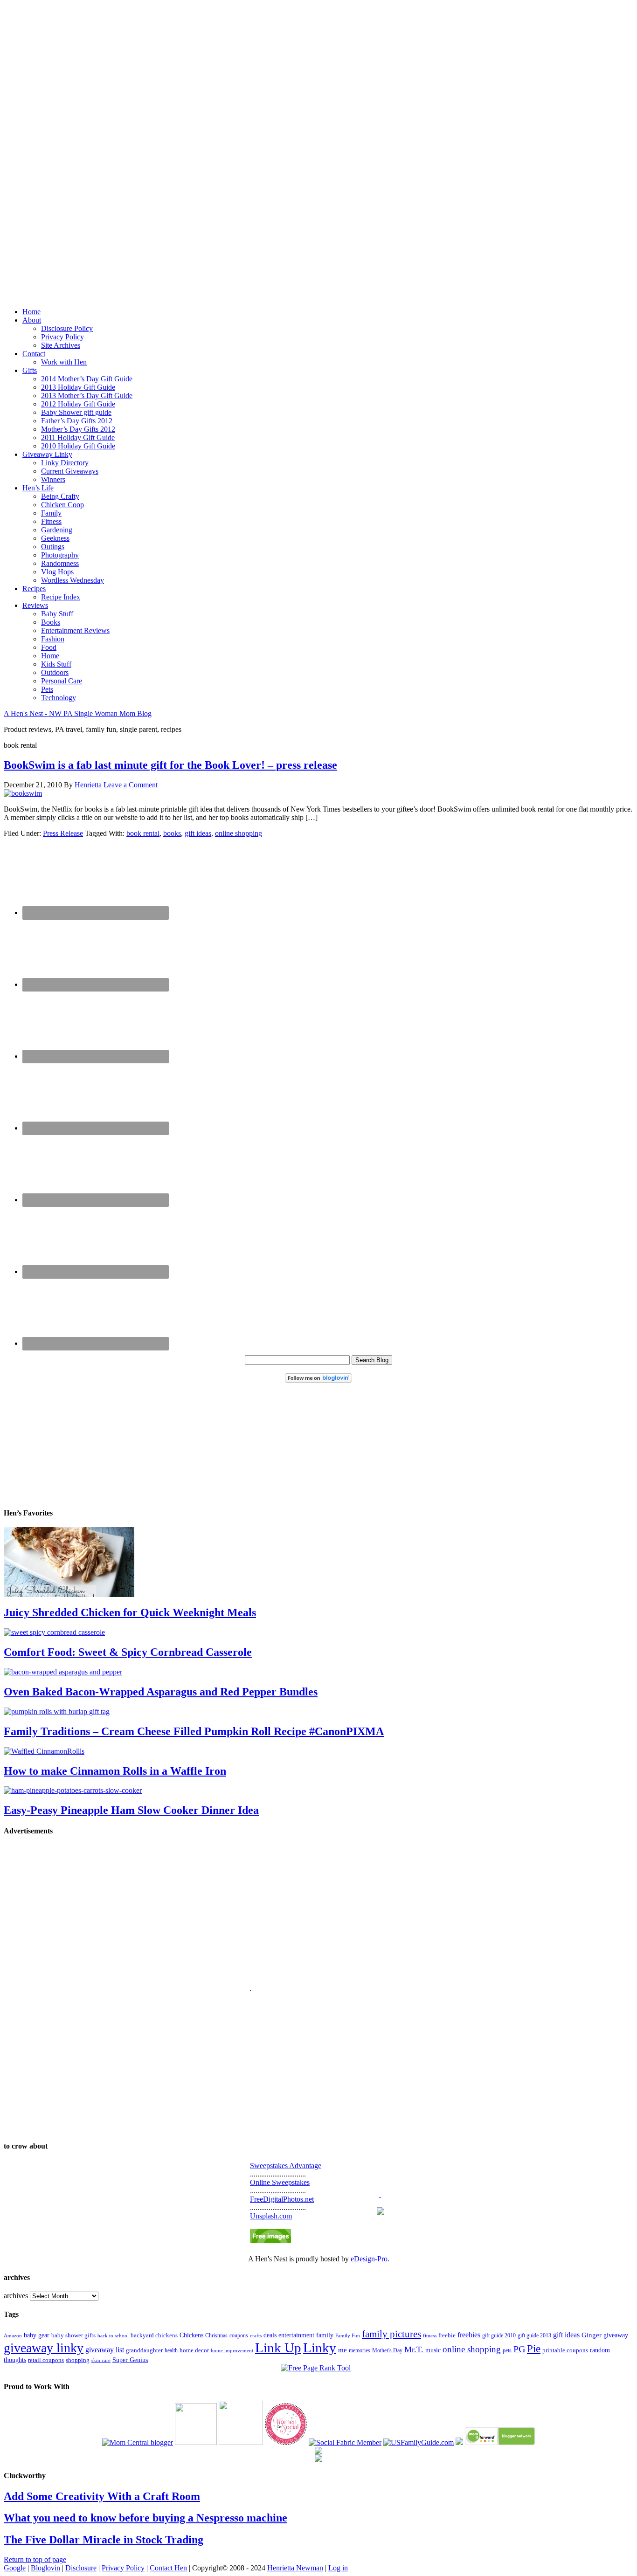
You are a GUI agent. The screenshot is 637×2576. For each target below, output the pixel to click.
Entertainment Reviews (75, 630)
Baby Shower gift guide (76, 412)
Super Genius (130, 2360)
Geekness (55, 538)
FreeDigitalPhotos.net (282, 2199)
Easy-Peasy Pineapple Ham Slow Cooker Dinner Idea (131, 1810)
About (32, 320)
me (343, 2350)
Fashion (53, 639)
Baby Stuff (57, 614)
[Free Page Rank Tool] (316, 2368)
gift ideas (198, 833)
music (433, 2350)
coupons (239, 2335)
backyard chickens (154, 2335)
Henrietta (88, 785)
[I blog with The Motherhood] (241, 2442)
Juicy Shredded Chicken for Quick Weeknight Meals (130, 1612)
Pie (534, 2349)
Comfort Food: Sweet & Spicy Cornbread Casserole (128, 1652)
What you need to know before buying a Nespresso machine (145, 2518)
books (172, 833)
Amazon (13, 2336)
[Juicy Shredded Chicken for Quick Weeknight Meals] (69, 1595)
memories (360, 2350)
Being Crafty (60, 496)
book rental (143, 833)
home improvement (232, 2350)
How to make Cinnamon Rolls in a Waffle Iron (115, 1771)
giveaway (616, 2335)
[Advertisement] (318, 144)
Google (15, 2568)
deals (270, 2335)
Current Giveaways (70, 471)
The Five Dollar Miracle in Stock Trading (104, 2540)
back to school (113, 2335)
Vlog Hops (57, 572)
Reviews (35, 605)
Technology (59, 698)
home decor (194, 2350)
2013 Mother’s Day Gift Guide (87, 396)
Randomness (60, 563)
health (171, 2350)
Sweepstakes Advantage (286, 2166)
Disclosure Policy (67, 328)
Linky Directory (65, 463)
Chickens (191, 2335)
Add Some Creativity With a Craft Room (102, 2496)
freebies (469, 2335)
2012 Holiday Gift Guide (78, 404)
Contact (34, 354)
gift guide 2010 (499, 2335)
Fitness (51, 521)
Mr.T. (414, 2349)
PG (519, 2349)
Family (51, 513)
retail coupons (46, 2360)
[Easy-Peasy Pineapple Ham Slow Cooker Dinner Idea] (73, 1790)
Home (31, 312)
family (325, 2335)
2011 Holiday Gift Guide (78, 437)
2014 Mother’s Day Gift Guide (87, 379)
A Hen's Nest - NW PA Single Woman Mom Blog (78, 713)
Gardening (57, 530)
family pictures (391, 2334)
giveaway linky (44, 2348)
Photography (60, 555)
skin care (101, 2360)
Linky (320, 2348)
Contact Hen (168, 2568)
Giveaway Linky (47, 454)
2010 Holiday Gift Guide (78, 446)
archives (16, 2296)
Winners (53, 479)
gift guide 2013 (534, 2335)
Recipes (34, 589)
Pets (47, 689)
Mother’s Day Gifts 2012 (78, 429)
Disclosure (81, 2568)
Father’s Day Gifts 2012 (77, 421)
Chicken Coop (62, 505)
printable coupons (565, 2350)
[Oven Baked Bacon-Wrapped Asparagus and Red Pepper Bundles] (63, 1672)
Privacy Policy (62, 337)
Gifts (30, 370)
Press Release (63, 833)
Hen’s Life (38, 488)
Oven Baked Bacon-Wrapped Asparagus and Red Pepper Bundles (161, 1692)
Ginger (592, 2335)
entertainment (296, 2335)
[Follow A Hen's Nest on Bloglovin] (318, 1380)
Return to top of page (35, 2559)
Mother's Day (387, 2350)
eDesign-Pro (369, 2259)
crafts (256, 2336)
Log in (338, 2568)
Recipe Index (61, 597)
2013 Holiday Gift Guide (78, 387)
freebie (447, 2335)
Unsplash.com (271, 2216)
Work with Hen (64, 362)
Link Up (278, 2348)
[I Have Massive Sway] (459, 2442)
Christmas (216, 2335)
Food (49, 647)
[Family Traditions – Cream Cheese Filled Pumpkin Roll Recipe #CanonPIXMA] (57, 1712)
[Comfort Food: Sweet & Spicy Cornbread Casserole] (54, 1632)
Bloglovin (45, 2568)
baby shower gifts (73, 2335)
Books (51, 622)
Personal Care (62, 681)
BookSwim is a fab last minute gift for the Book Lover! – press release (170, 765)
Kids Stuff (56, 664)
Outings (53, 547)
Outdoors (55, 672)
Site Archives (61, 345)
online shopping (239, 833)
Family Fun (348, 2335)
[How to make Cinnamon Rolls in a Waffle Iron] (44, 1751)
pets (507, 2350)
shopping (78, 2360)
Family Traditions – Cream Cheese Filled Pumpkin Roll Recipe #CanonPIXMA (194, 1731)
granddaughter (144, 2350)
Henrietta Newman (295, 2568)
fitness (430, 2335)
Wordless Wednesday (73, 580)
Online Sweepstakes (280, 2182)
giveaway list (105, 2350)
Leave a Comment (131, 785)
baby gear (37, 2335)
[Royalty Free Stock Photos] (270, 2241)
